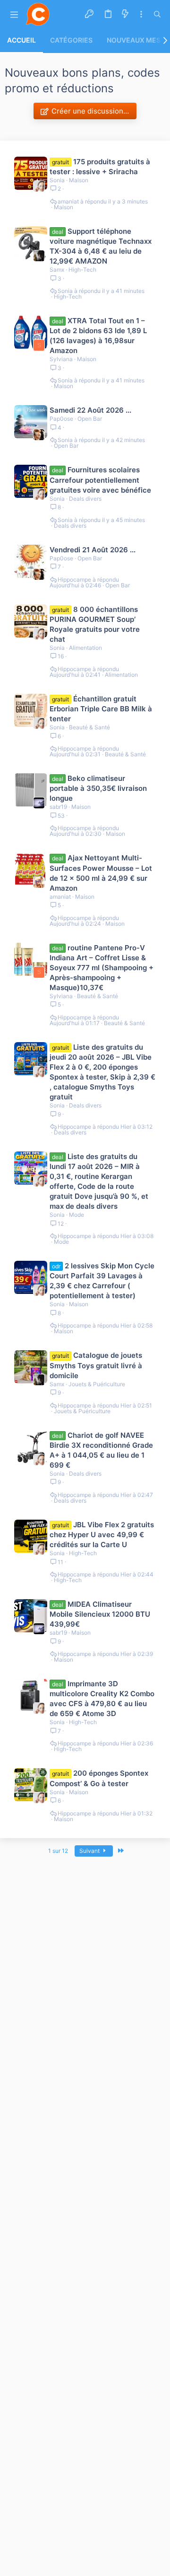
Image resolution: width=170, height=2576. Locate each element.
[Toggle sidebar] (141, 14)
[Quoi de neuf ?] (125, 14)
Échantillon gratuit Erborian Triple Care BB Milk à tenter (101, 709)
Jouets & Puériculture (97, 1384)
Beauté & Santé (89, 727)
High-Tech (82, 270)
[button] (14, 14)
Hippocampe (74, 580)
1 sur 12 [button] (58, 1851)
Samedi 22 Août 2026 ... (90, 410)
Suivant (90, 1851)
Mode (76, 1215)
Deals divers (85, 499)
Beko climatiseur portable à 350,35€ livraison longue (98, 788)
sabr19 (58, 807)
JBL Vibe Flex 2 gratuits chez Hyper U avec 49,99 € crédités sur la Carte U (102, 1535)
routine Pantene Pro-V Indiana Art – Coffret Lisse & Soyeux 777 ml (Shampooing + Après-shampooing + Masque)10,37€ (102, 968)
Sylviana (61, 359)
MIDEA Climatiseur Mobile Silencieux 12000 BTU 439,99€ (100, 1614)
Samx (57, 270)
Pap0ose (61, 419)
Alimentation (85, 648)
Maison (79, 180)
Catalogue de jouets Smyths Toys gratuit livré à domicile (96, 1365)
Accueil (21, 40)
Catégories (71, 40)
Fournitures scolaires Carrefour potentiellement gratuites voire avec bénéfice (100, 480)
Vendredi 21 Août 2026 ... (93, 550)
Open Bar (90, 419)
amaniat (68, 202)
